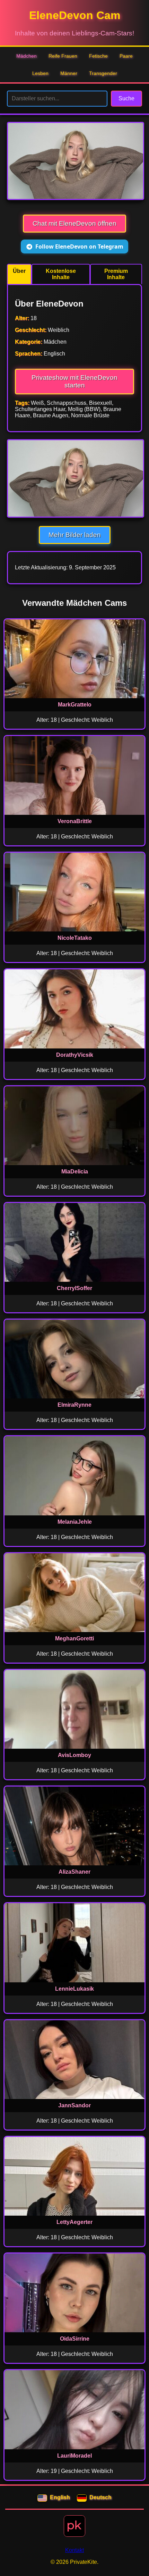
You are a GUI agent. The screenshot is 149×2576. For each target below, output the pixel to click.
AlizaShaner (74, 1872)
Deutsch (100, 2497)
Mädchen (27, 56)
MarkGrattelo (75, 705)
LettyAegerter (74, 2222)
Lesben (40, 73)
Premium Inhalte (116, 274)
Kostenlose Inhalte (61, 274)
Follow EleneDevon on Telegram (79, 246)
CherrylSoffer (74, 1288)
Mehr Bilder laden (75, 535)
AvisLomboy (74, 1755)
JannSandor (74, 2105)
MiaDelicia (75, 1172)
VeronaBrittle (75, 821)
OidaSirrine (75, 2339)
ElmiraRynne (74, 1405)
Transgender (103, 73)
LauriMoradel (74, 2456)
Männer (69, 73)
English (60, 2497)
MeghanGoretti (74, 1638)
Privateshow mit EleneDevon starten (74, 381)
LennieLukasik (74, 1989)
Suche (126, 98)
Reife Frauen (63, 56)
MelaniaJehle (75, 1522)
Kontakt (74, 2550)
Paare (126, 56)
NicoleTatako (75, 938)
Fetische (98, 56)
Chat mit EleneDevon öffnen (74, 223)
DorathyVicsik (75, 1055)
